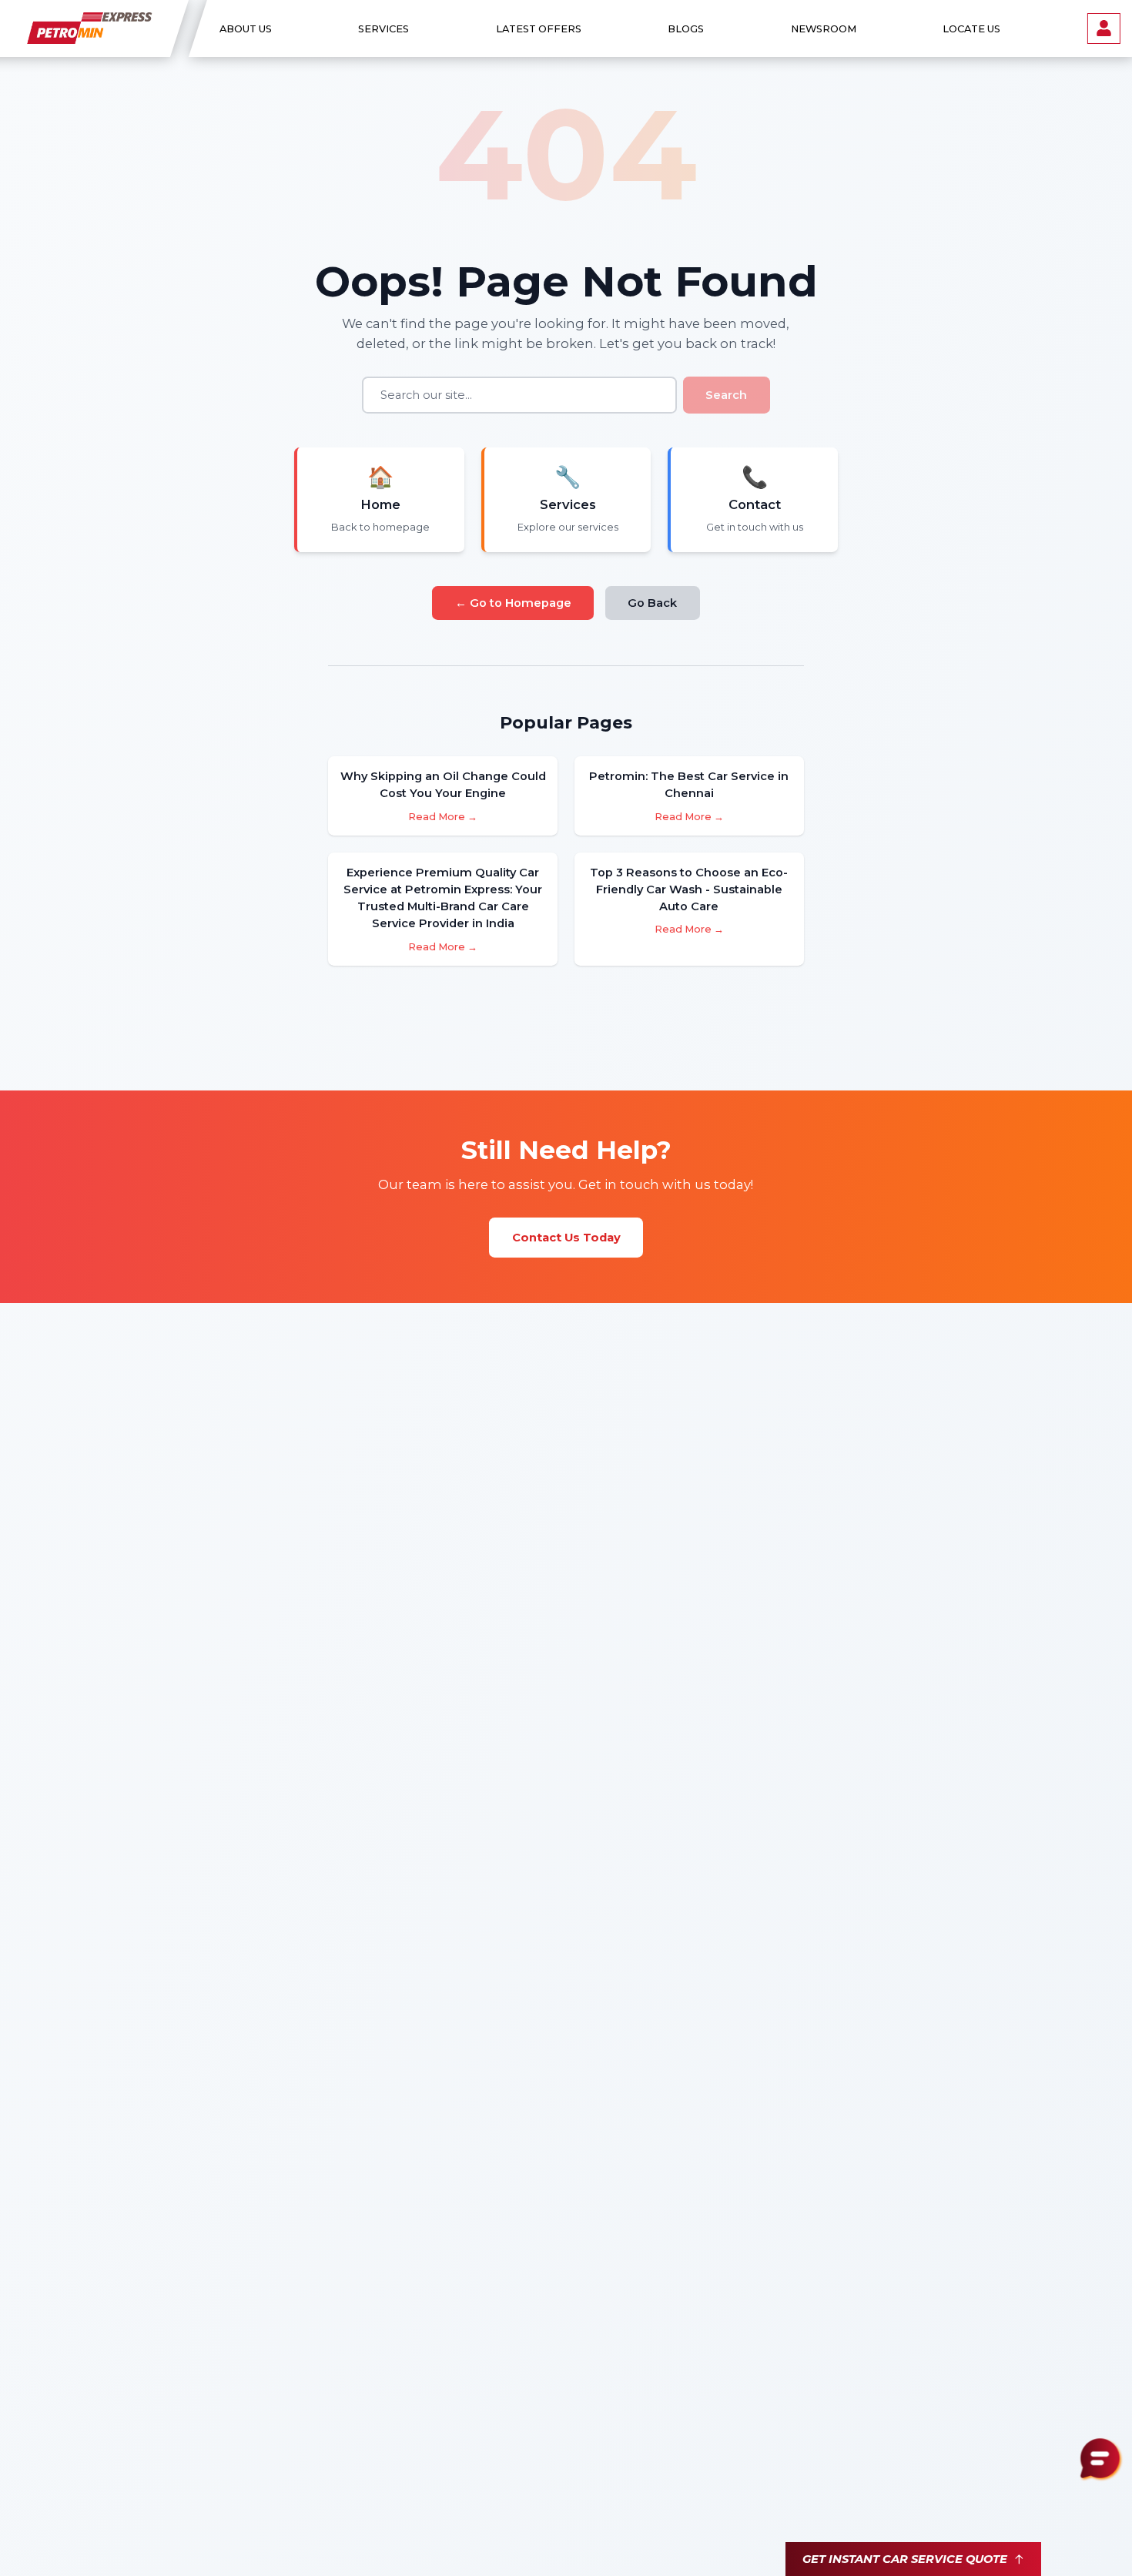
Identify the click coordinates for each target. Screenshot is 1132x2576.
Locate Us (971, 29)
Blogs (686, 29)
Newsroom (823, 29)
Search (726, 395)
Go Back (652, 603)
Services (383, 29)
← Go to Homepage (513, 603)
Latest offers (538, 29)
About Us (246, 29)
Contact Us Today (566, 1238)
